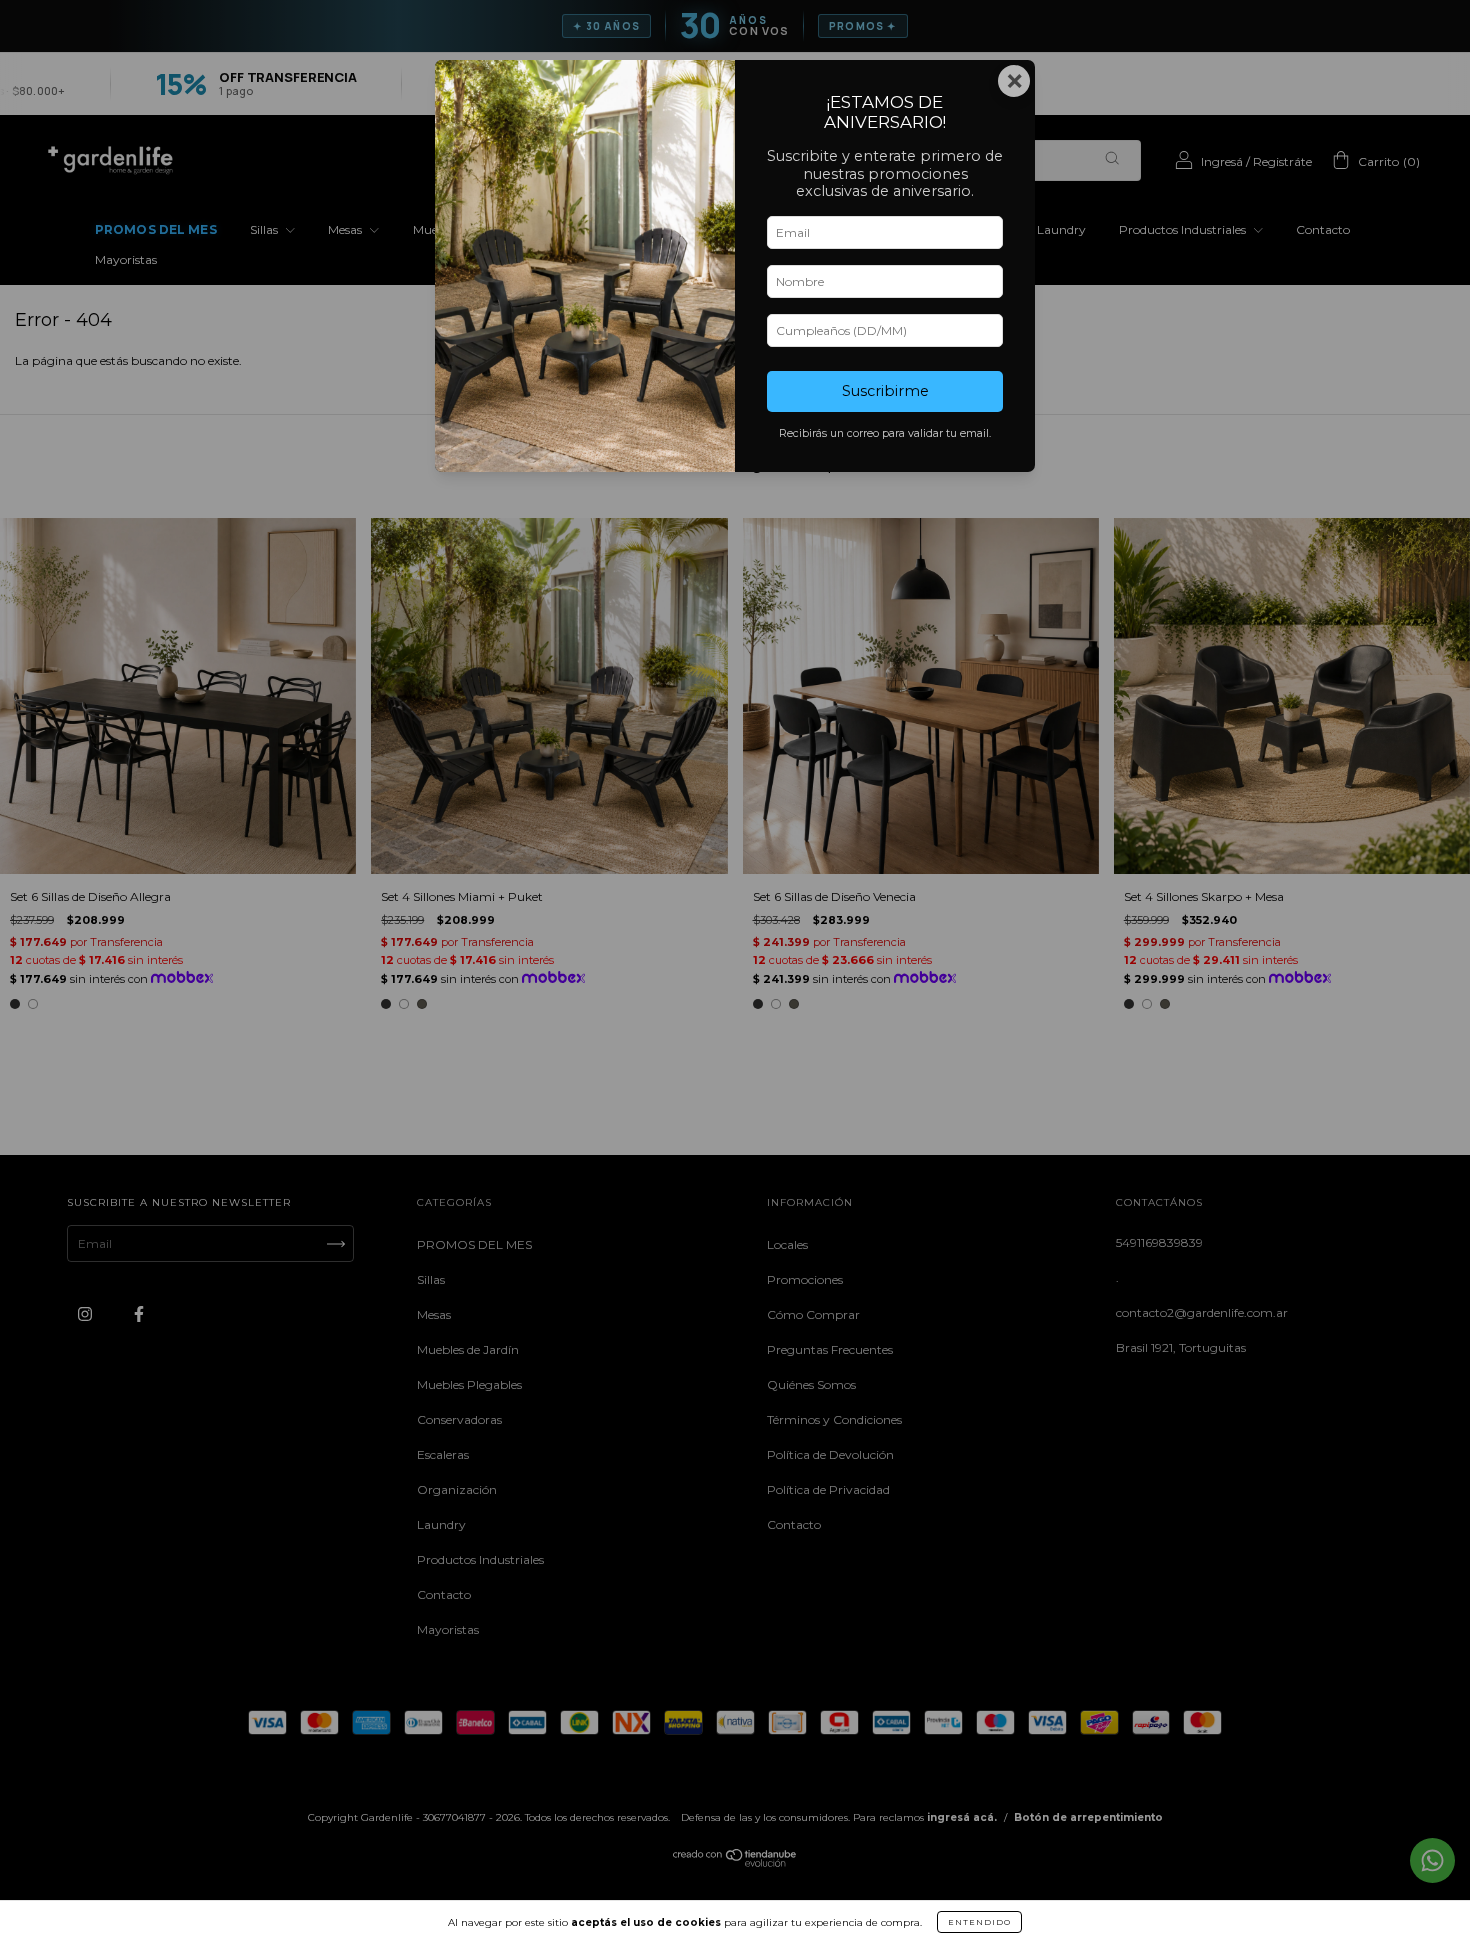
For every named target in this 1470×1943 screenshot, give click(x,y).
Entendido (979, 1922)
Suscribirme (885, 391)
